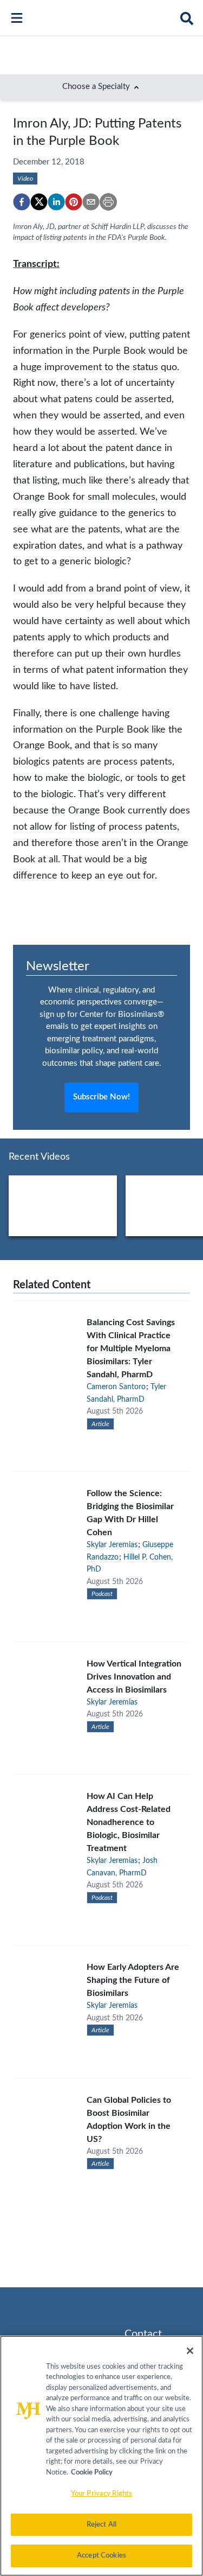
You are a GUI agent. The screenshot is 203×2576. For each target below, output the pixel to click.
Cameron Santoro (116, 1387)
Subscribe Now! (101, 1097)
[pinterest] (74, 202)
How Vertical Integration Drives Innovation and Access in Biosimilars (134, 1677)
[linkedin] (56, 202)
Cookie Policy (92, 2473)
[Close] (190, 2351)
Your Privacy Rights (101, 2494)
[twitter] (39, 202)
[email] (91, 202)
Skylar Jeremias (112, 1545)
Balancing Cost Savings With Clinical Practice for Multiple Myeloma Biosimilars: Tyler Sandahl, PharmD (131, 1349)
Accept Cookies (101, 2556)
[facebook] (22, 202)
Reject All (101, 2525)
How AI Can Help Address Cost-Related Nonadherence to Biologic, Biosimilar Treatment (129, 1822)
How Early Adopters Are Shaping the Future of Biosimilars (133, 1980)
